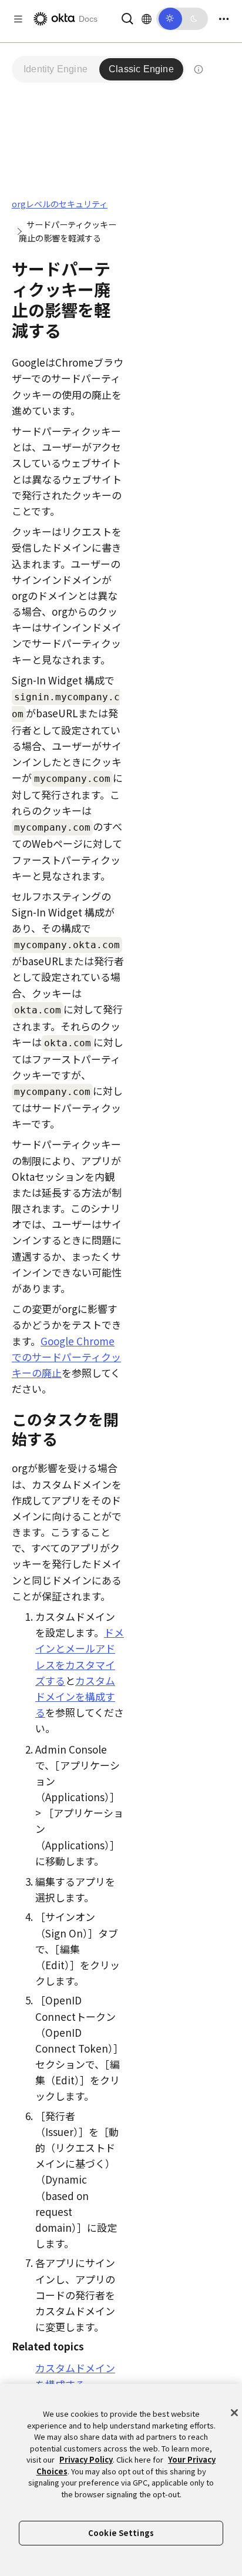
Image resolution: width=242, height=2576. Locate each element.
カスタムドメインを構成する (75, 1696)
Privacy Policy (86, 2459)
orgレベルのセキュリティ (60, 204)
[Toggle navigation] (224, 19)
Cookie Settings (121, 2533)
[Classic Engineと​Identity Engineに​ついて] (199, 69)
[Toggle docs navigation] (18, 19)
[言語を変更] (147, 19)
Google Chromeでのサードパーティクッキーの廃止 (66, 1357)
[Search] (127, 17)
